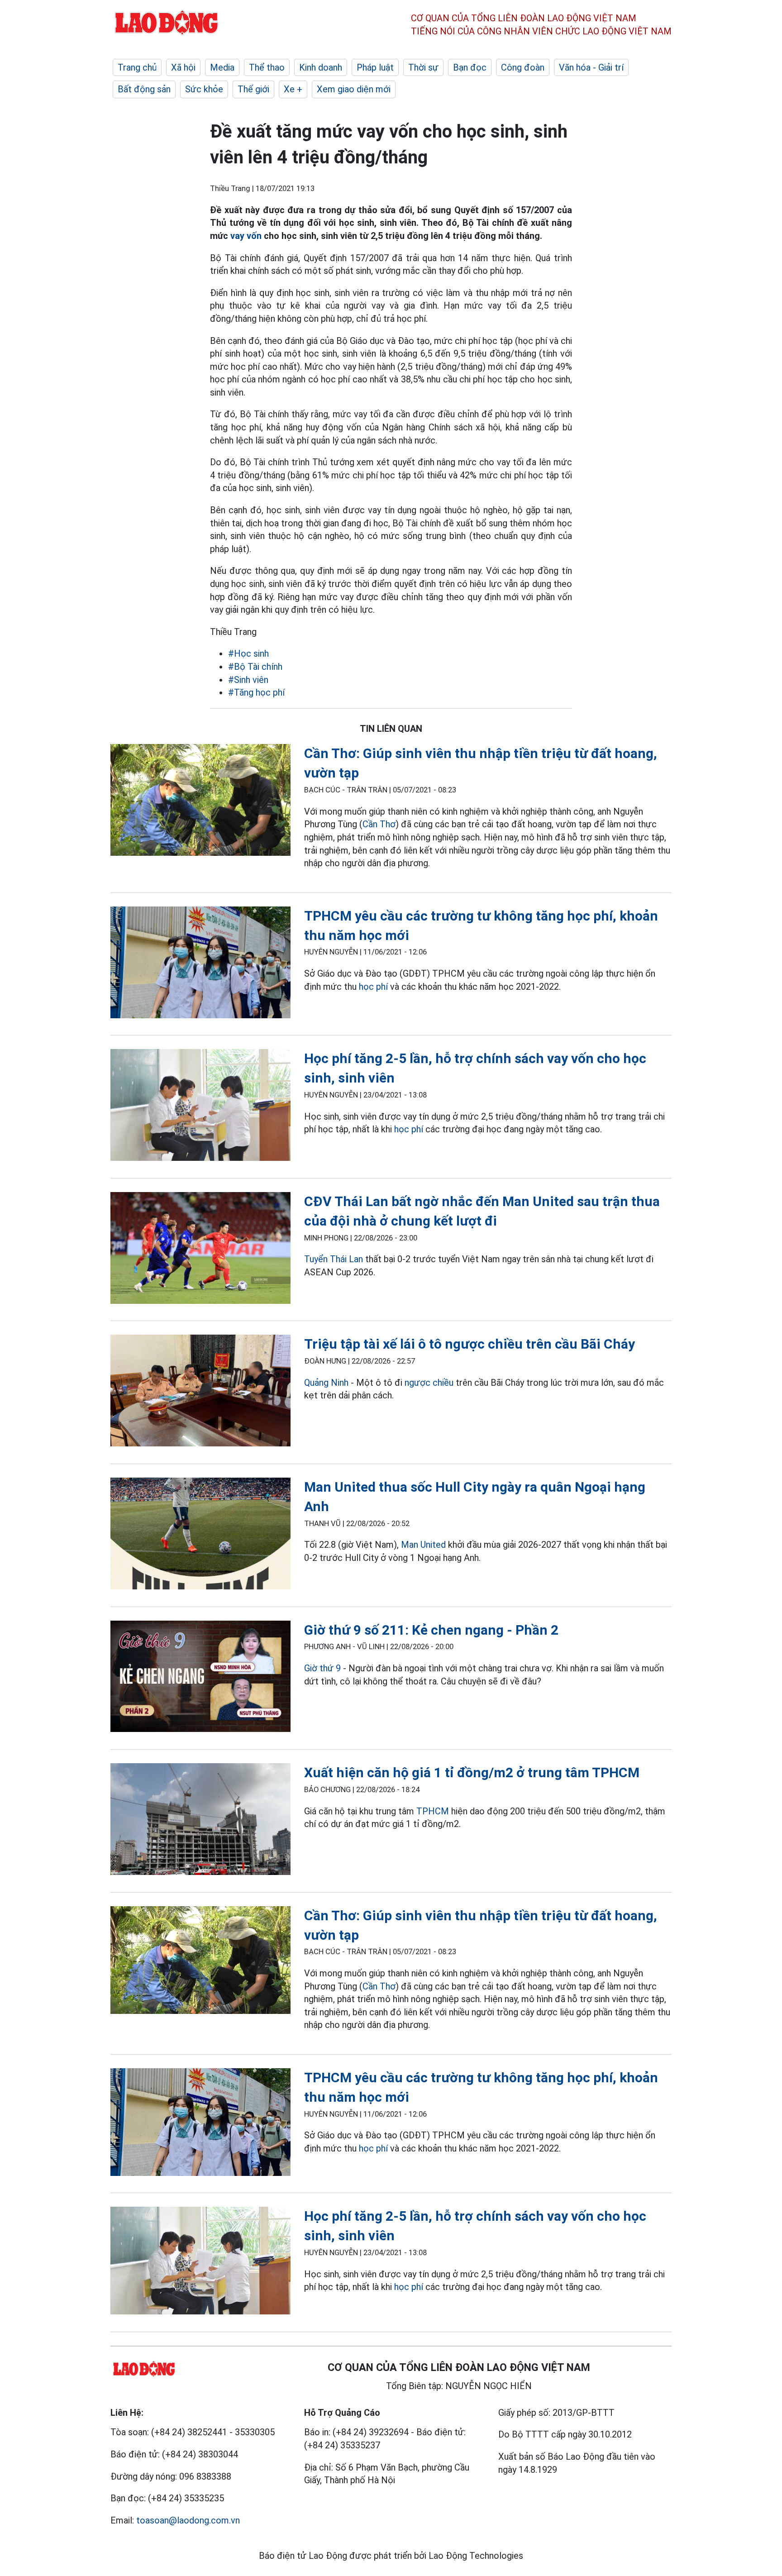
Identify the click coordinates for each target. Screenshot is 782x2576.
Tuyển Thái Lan (334, 1259)
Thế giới (253, 89)
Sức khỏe (204, 89)
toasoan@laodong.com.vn (188, 2520)
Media (222, 67)
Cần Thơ (379, 824)
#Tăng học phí (256, 692)
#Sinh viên (248, 680)
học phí (373, 987)
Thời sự (423, 67)
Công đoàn (523, 67)
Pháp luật (375, 67)
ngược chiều (429, 1383)
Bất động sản (144, 89)
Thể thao (267, 67)
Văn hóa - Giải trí (591, 67)
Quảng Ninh (326, 1383)
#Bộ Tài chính (255, 667)
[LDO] (200, 802)
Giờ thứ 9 (322, 1668)
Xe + (293, 89)
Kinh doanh (321, 67)
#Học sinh (248, 654)
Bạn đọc (470, 67)
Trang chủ (137, 67)
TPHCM (433, 1811)
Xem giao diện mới (354, 89)
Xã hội (183, 67)
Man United (423, 1545)
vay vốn (247, 236)
